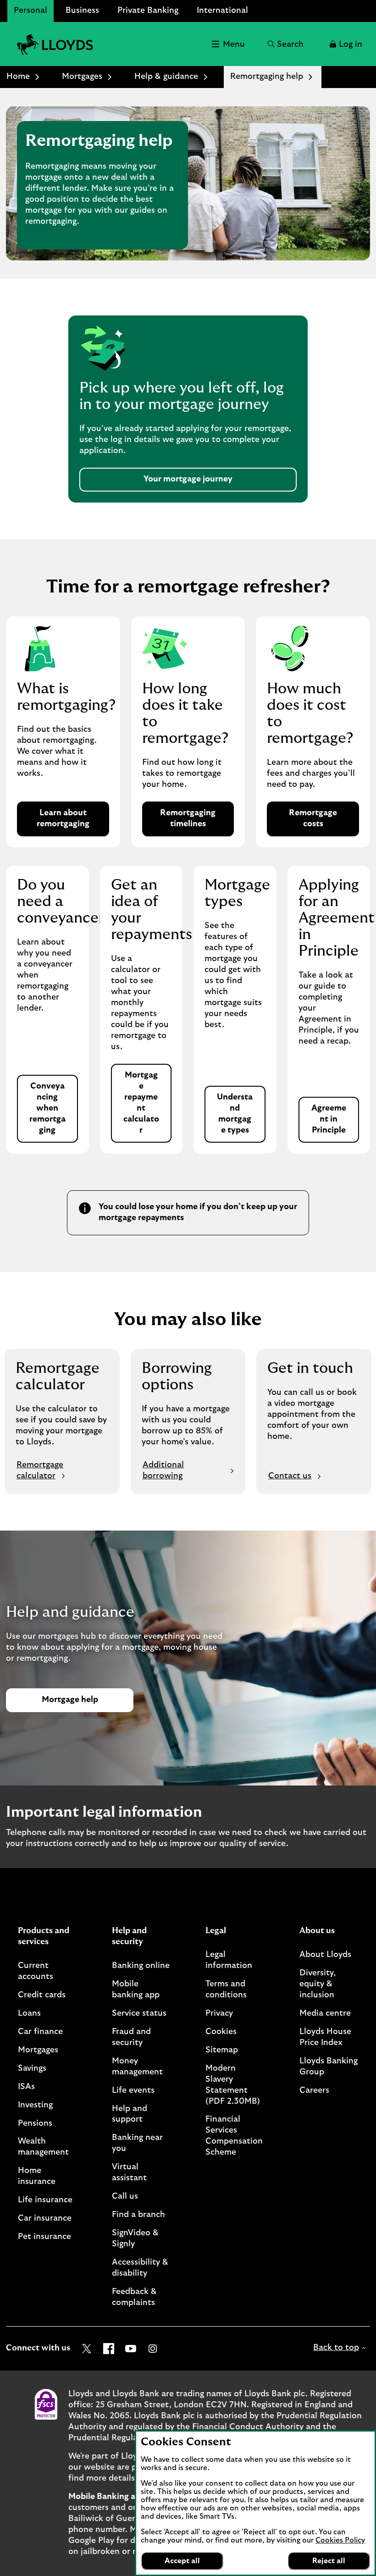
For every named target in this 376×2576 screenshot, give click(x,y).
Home (18, 77)
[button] (345, 44)
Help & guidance (166, 77)
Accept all (182, 2561)
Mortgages (82, 77)
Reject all (329, 2561)
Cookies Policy (340, 2540)
